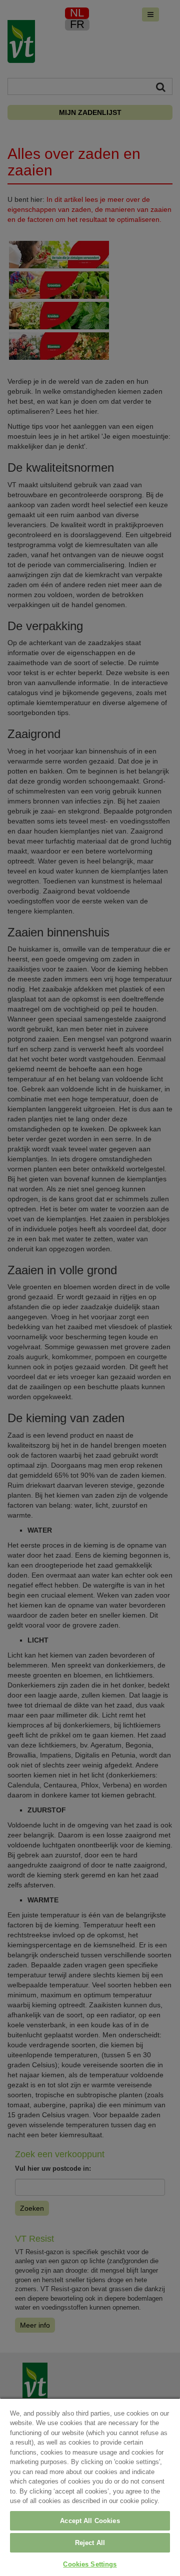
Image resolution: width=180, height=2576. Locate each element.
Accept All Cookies (90, 2521)
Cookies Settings (90, 2564)
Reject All (90, 2543)
